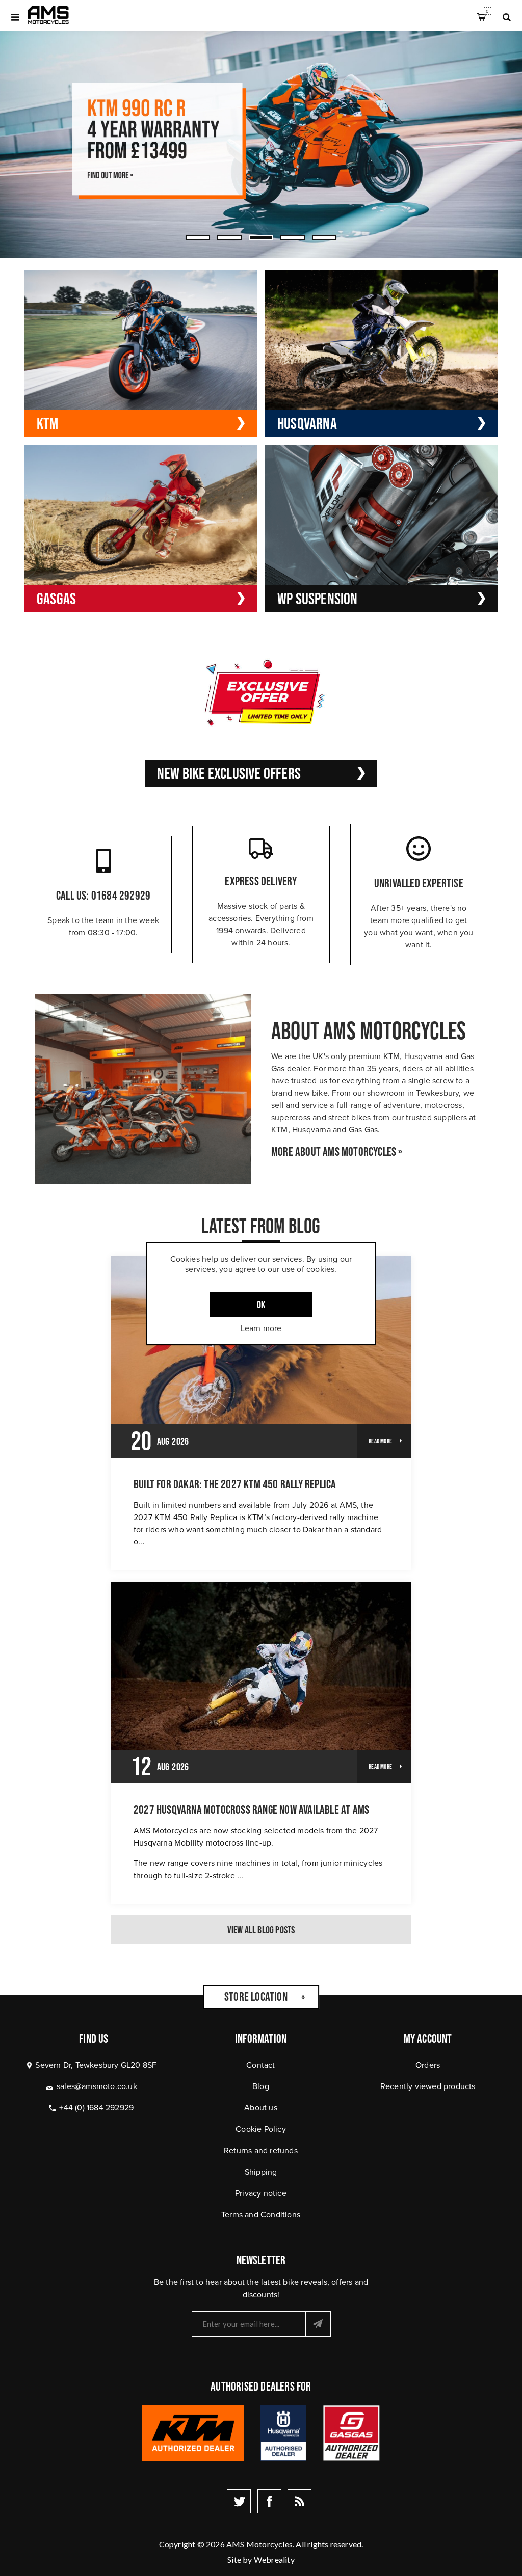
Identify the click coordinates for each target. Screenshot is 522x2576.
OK (261, 1305)
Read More (380, 1441)
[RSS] (299, 2501)
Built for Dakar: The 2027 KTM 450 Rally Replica (235, 1484)
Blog (261, 2086)
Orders (428, 2065)
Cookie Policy (261, 2129)
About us (261, 2107)
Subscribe (318, 2324)
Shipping (261, 2172)
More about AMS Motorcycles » (337, 1152)
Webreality (274, 2559)
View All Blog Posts (261, 1930)
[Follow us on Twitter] (239, 2501)
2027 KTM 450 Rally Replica (185, 1517)
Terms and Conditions (261, 2214)
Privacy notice (261, 2193)
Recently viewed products (428, 2086)
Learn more (261, 1328)
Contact (260, 2065)
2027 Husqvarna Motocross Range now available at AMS (251, 1810)
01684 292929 (121, 895)
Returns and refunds (261, 2150)
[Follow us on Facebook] (269, 2501)
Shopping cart (487, 11)
